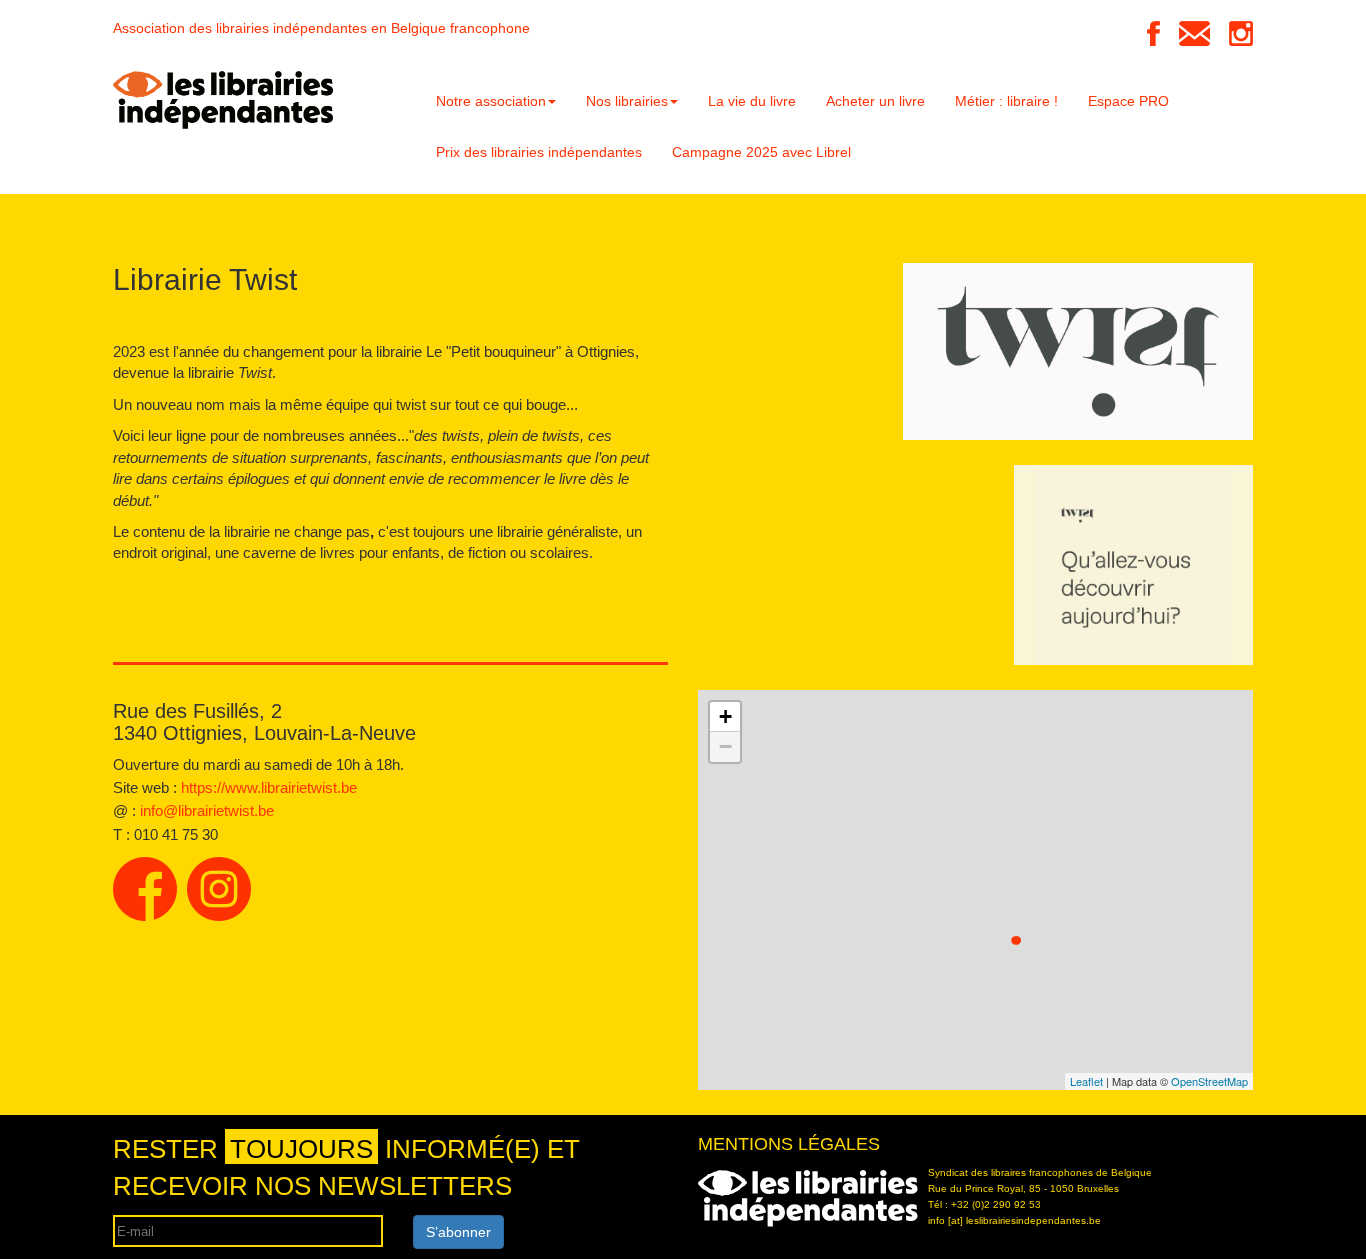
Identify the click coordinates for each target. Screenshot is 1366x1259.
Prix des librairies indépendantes (539, 152)
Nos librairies (627, 101)
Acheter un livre (875, 101)
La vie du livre (752, 101)
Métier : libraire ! (1006, 101)
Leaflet (1086, 1081)
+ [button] (725, 716)
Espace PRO (1128, 101)
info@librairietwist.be (207, 810)
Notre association (491, 101)
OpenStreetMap (1209, 1081)
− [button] (725, 746)
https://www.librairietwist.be (269, 787)
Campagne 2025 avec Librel (761, 152)
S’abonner (458, 1232)
